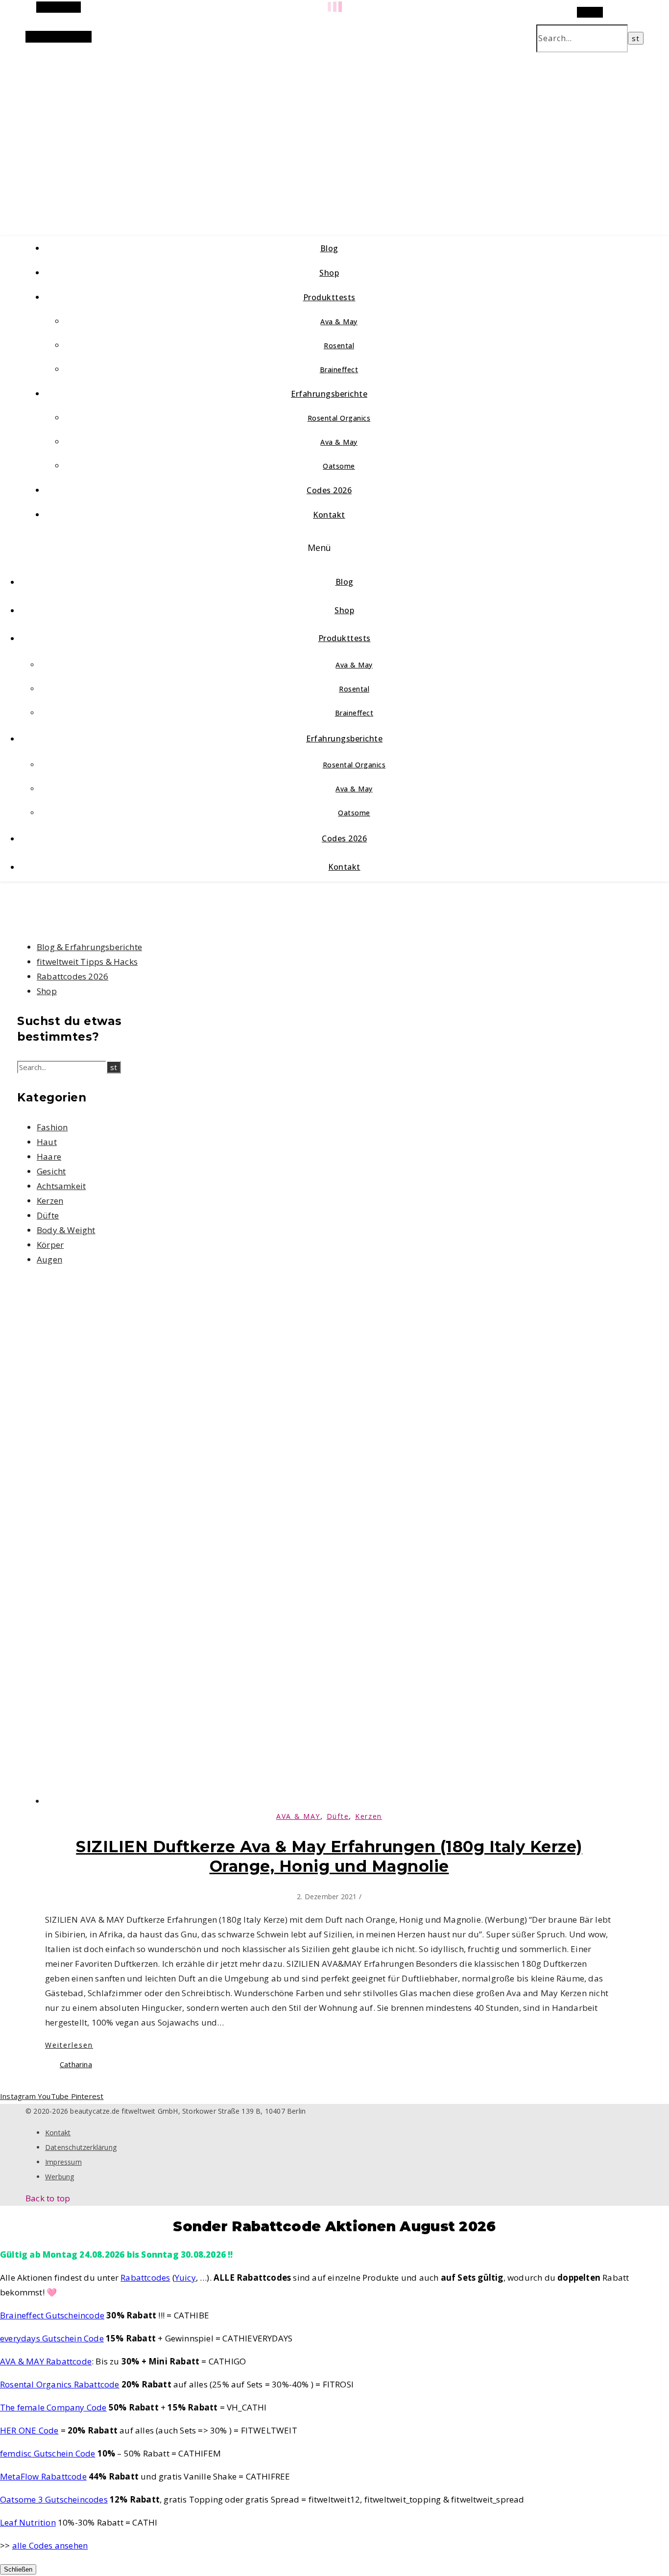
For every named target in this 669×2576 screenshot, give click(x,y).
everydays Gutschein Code (52, 2338)
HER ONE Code (29, 2430)
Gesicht (51, 1171)
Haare (49, 1157)
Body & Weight (66, 1230)
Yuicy (185, 2278)
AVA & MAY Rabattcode (46, 2361)
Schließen (18, 2569)
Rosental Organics (339, 418)
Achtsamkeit (61, 1186)
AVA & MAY (298, 1816)
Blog (329, 248)
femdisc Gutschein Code (48, 2453)
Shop (329, 273)
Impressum (63, 2162)
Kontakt (329, 515)
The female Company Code (53, 2407)
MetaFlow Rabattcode (43, 2476)
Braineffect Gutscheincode (52, 2315)
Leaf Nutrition (28, 2522)
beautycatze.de (207, 132)
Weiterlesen (69, 2045)
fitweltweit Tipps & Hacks (87, 962)
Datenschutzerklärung (81, 2147)
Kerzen (50, 1201)
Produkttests (329, 297)
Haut (47, 1142)
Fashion (52, 1127)
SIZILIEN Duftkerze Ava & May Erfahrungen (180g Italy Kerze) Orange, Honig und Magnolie (329, 1856)
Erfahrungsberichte (329, 394)
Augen (49, 1259)
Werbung (60, 2177)
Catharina (76, 2064)
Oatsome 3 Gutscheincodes (54, 2499)
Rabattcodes (145, 2278)
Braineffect (339, 370)
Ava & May (339, 322)
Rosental (339, 346)
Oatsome (339, 466)
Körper (50, 1245)
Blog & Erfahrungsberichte (89, 947)
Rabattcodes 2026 (72, 976)
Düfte (48, 1215)
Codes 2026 (329, 490)
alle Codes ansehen (50, 2545)
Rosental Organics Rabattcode (60, 2384)
